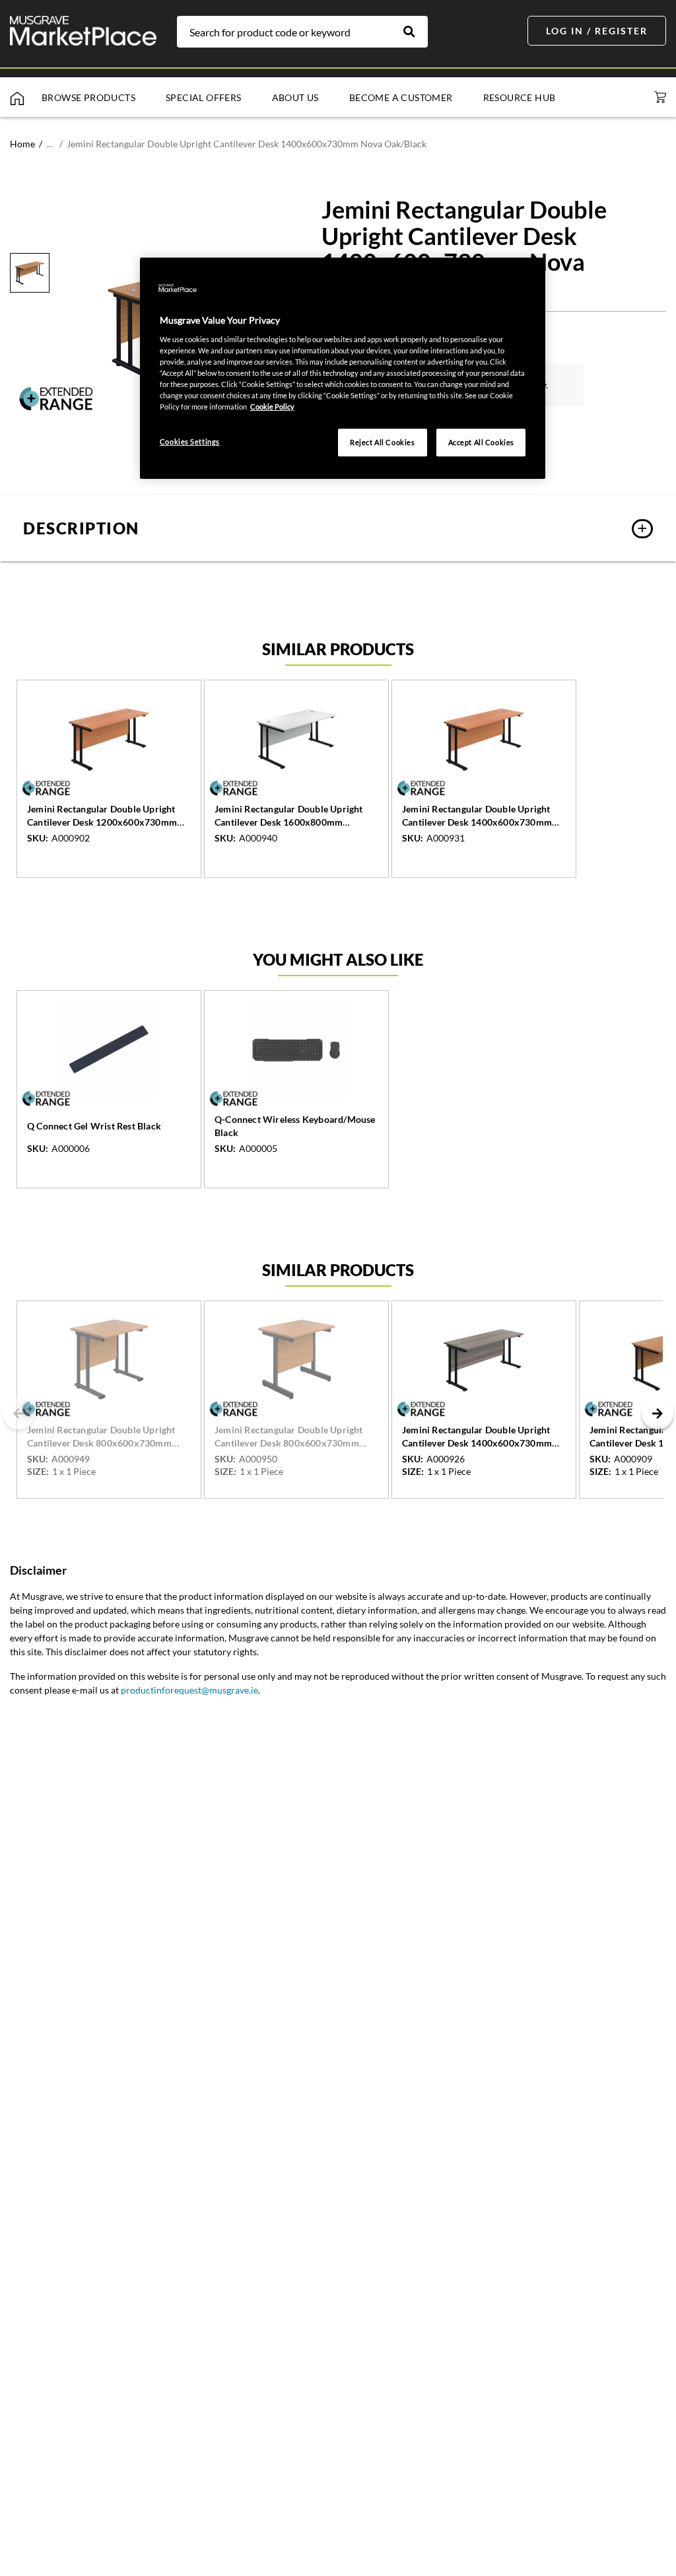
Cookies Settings (190, 442)
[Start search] (416, 32)
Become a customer (401, 97)
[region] (343, 368)
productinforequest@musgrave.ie (189, 1690)
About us (295, 97)
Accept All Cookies (481, 442)
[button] (338, 528)
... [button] (49, 144)
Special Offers (204, 97)
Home (22, 144)
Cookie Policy (272, 407)
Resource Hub (520, 97)
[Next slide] (658, 1413)
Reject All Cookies (382, 442)
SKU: (38, 838)
